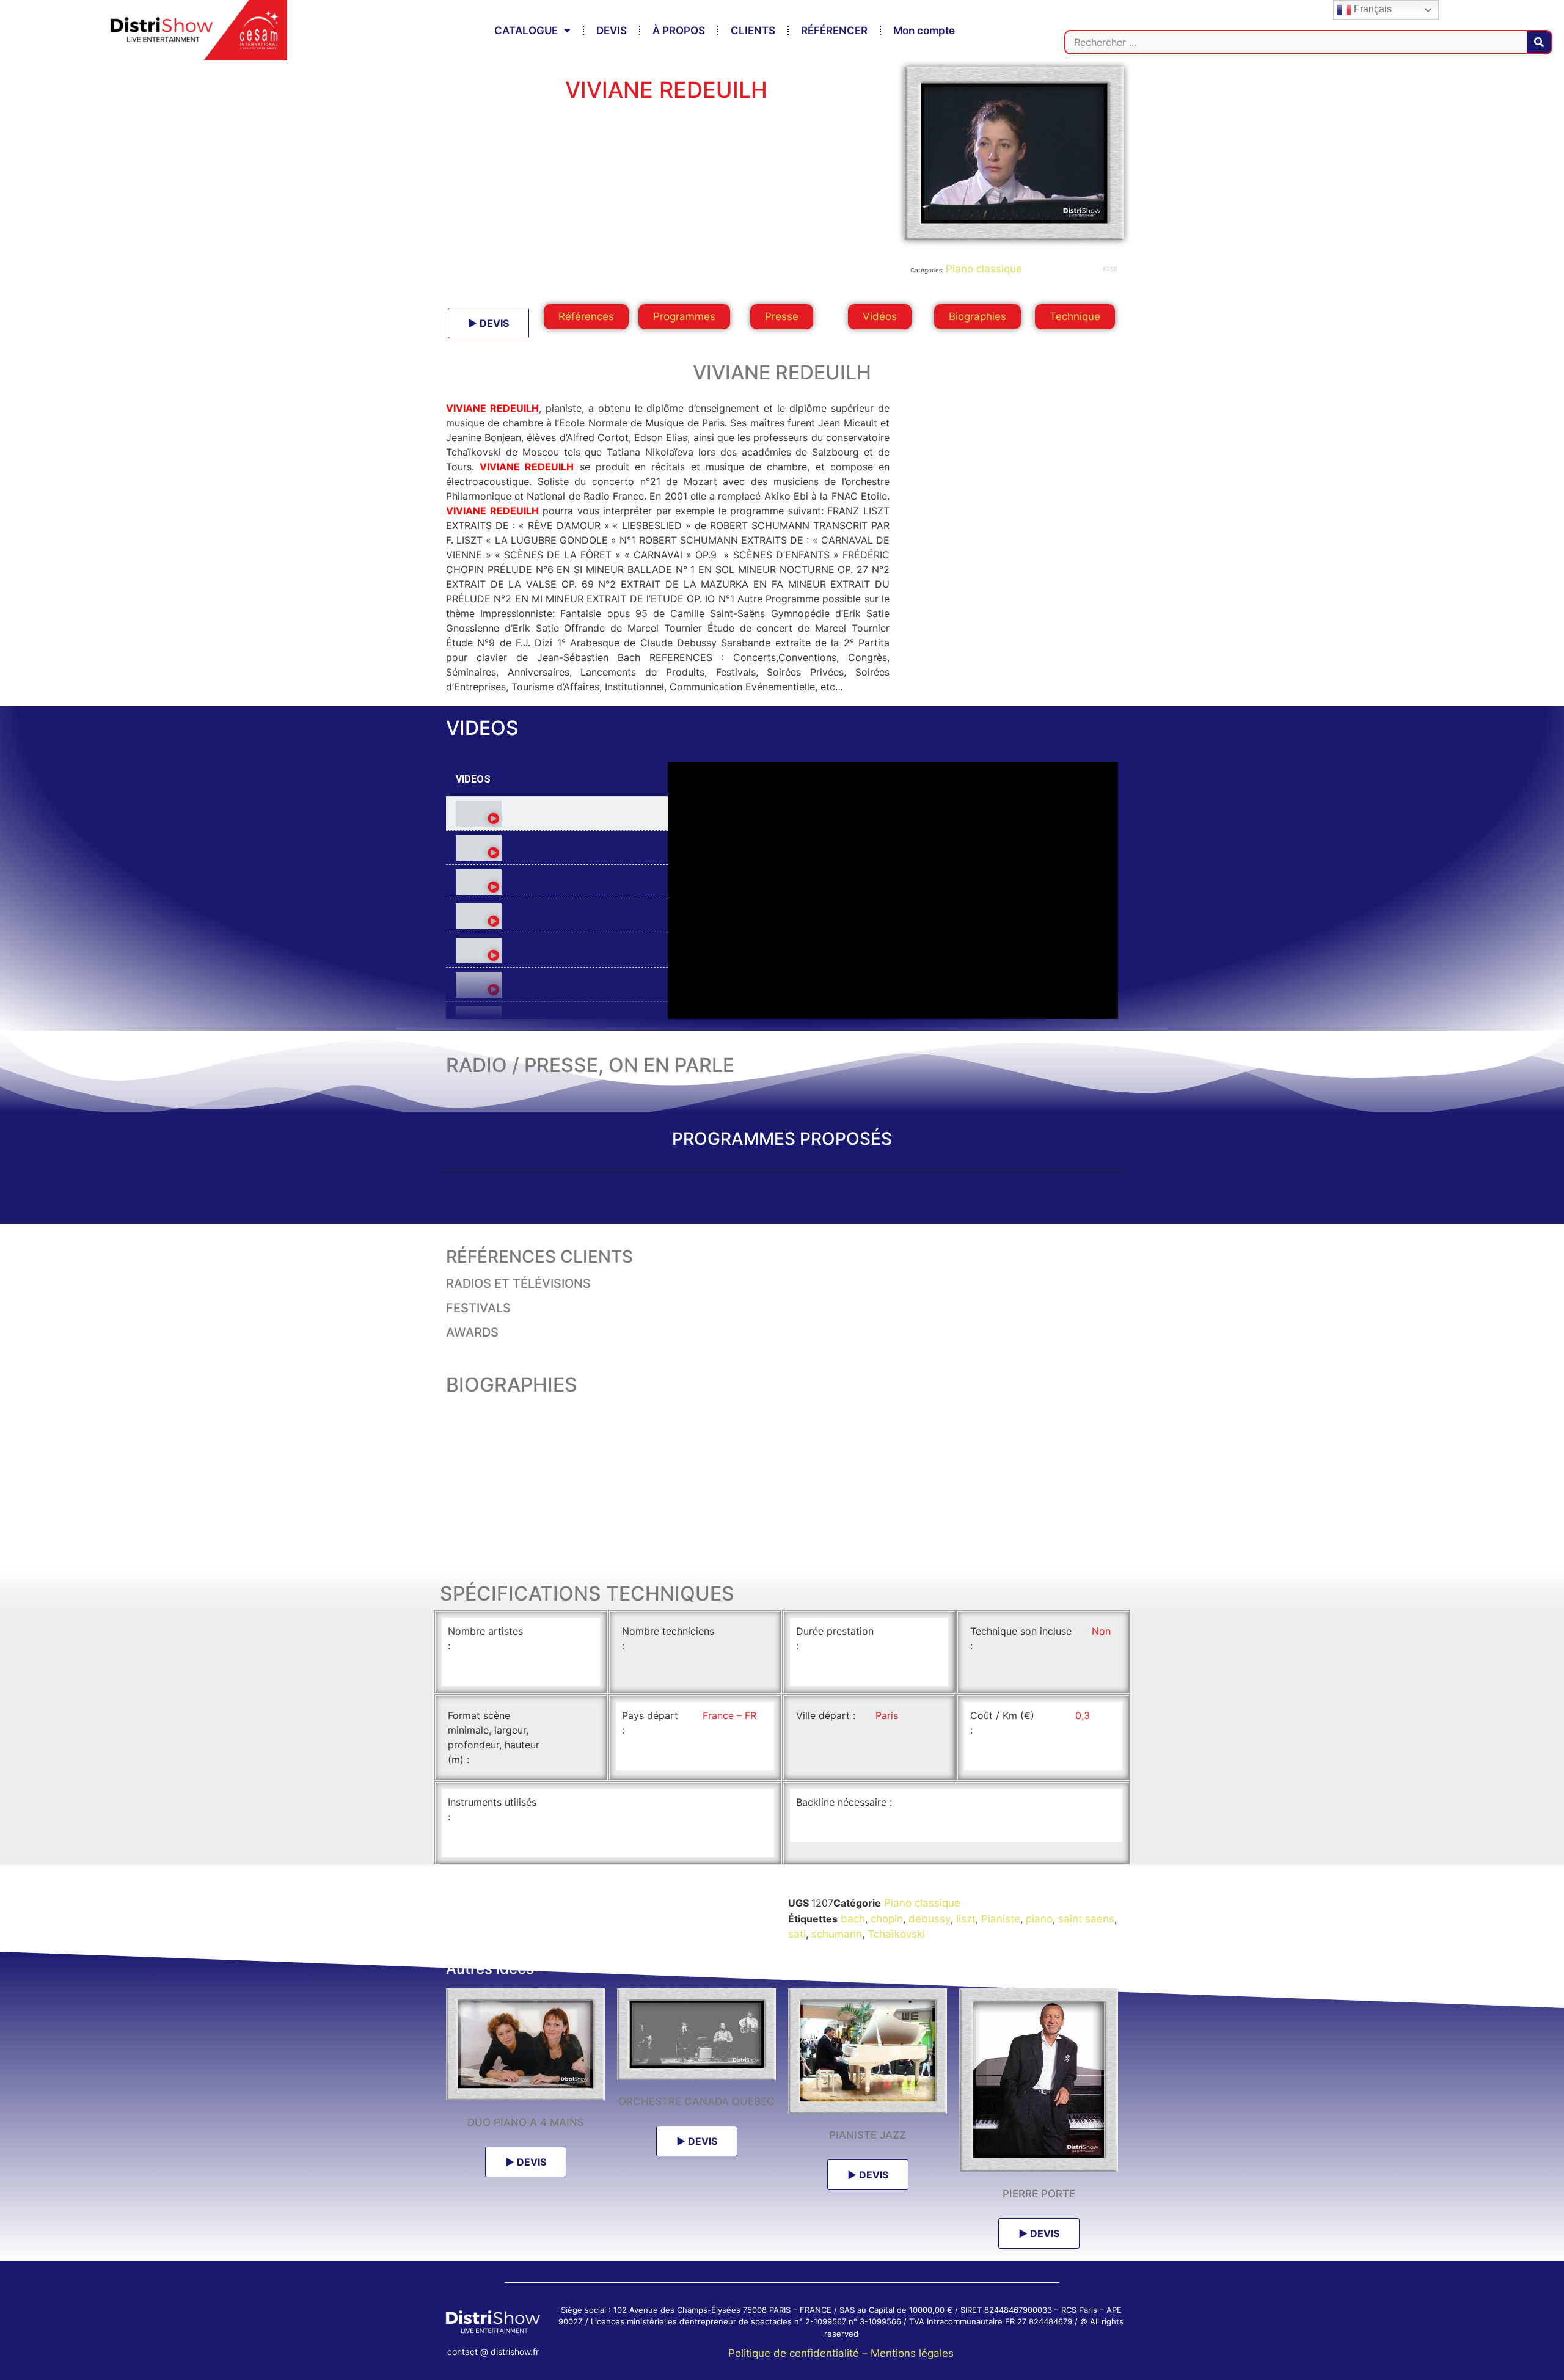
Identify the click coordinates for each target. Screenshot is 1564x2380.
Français (1372, 9)
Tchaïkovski (896, 1934)
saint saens (1086, 1919)
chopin (887, 1919)
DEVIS (612, 31)
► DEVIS (488, 323)
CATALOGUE (526, 31)
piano (1039, 1919)
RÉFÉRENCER (834, 31)
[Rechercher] (1539, 42)
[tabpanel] (893, 891)
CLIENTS (753, 31)
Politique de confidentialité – (799, 2353)
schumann (837, 1934)
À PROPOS (679, 31)
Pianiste (1001, 1919)
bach (853, 1919)
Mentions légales (912, 2353)
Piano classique (984, 269)
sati (797, 1934)
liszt (966, 1919)
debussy (930, 1919)
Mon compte (924, 31)
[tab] (557, 814)
